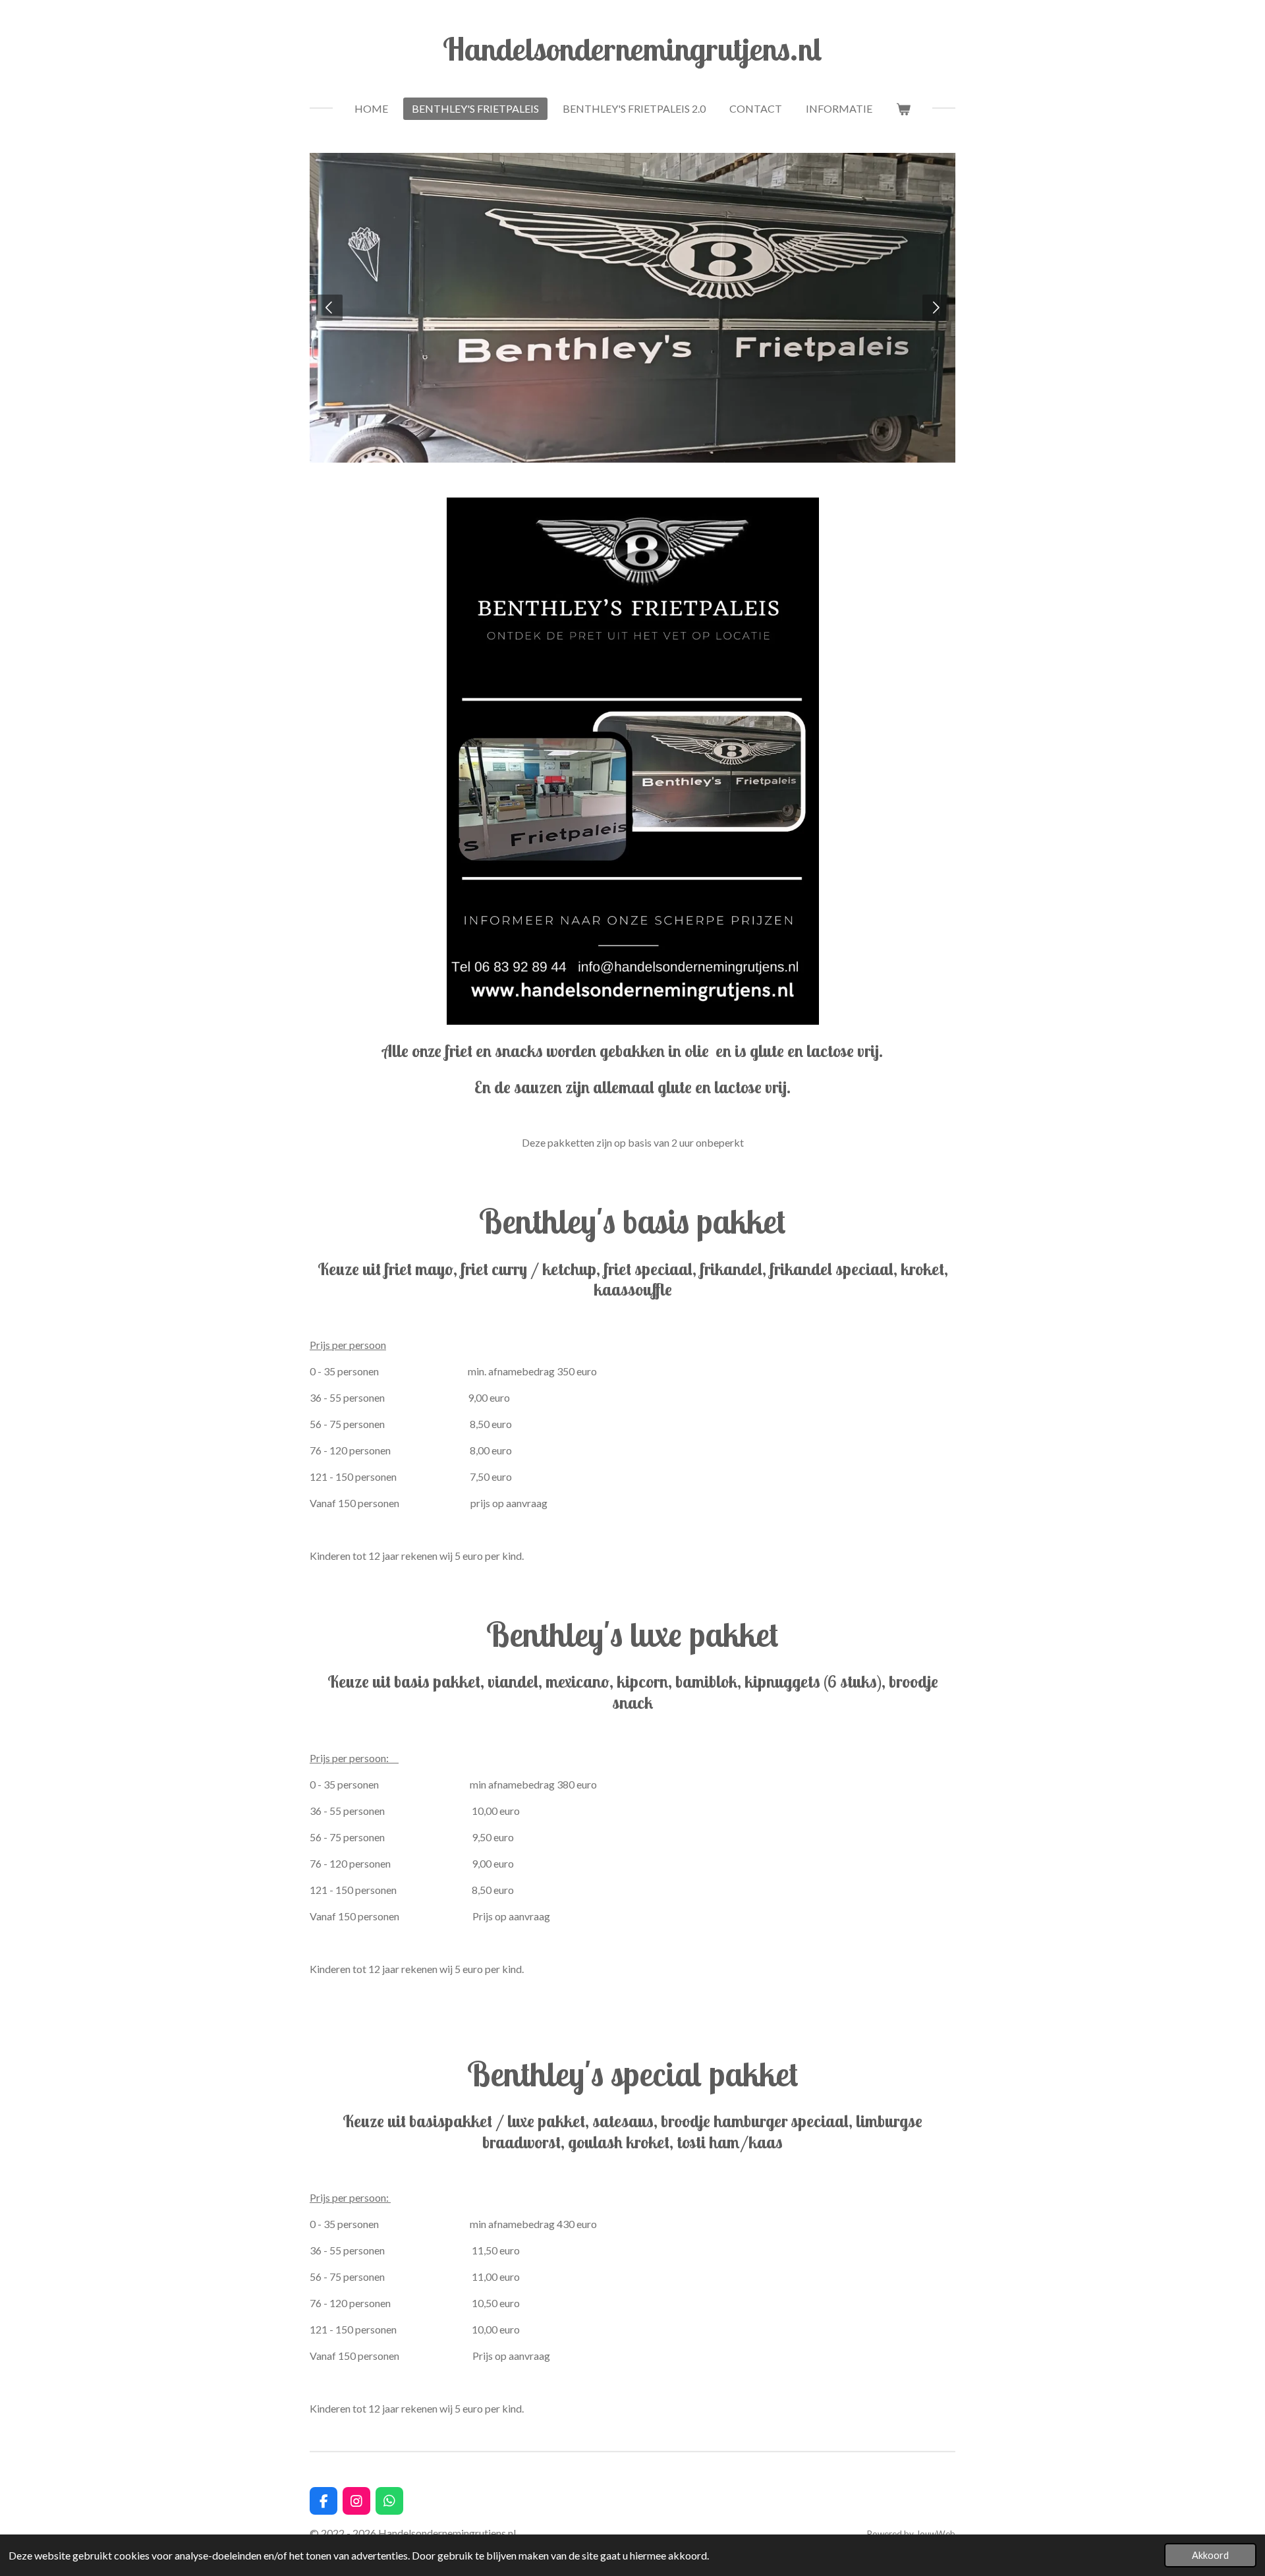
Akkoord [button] (1210, 2555)
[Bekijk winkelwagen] (903, 109)
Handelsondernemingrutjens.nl (632, 49)
